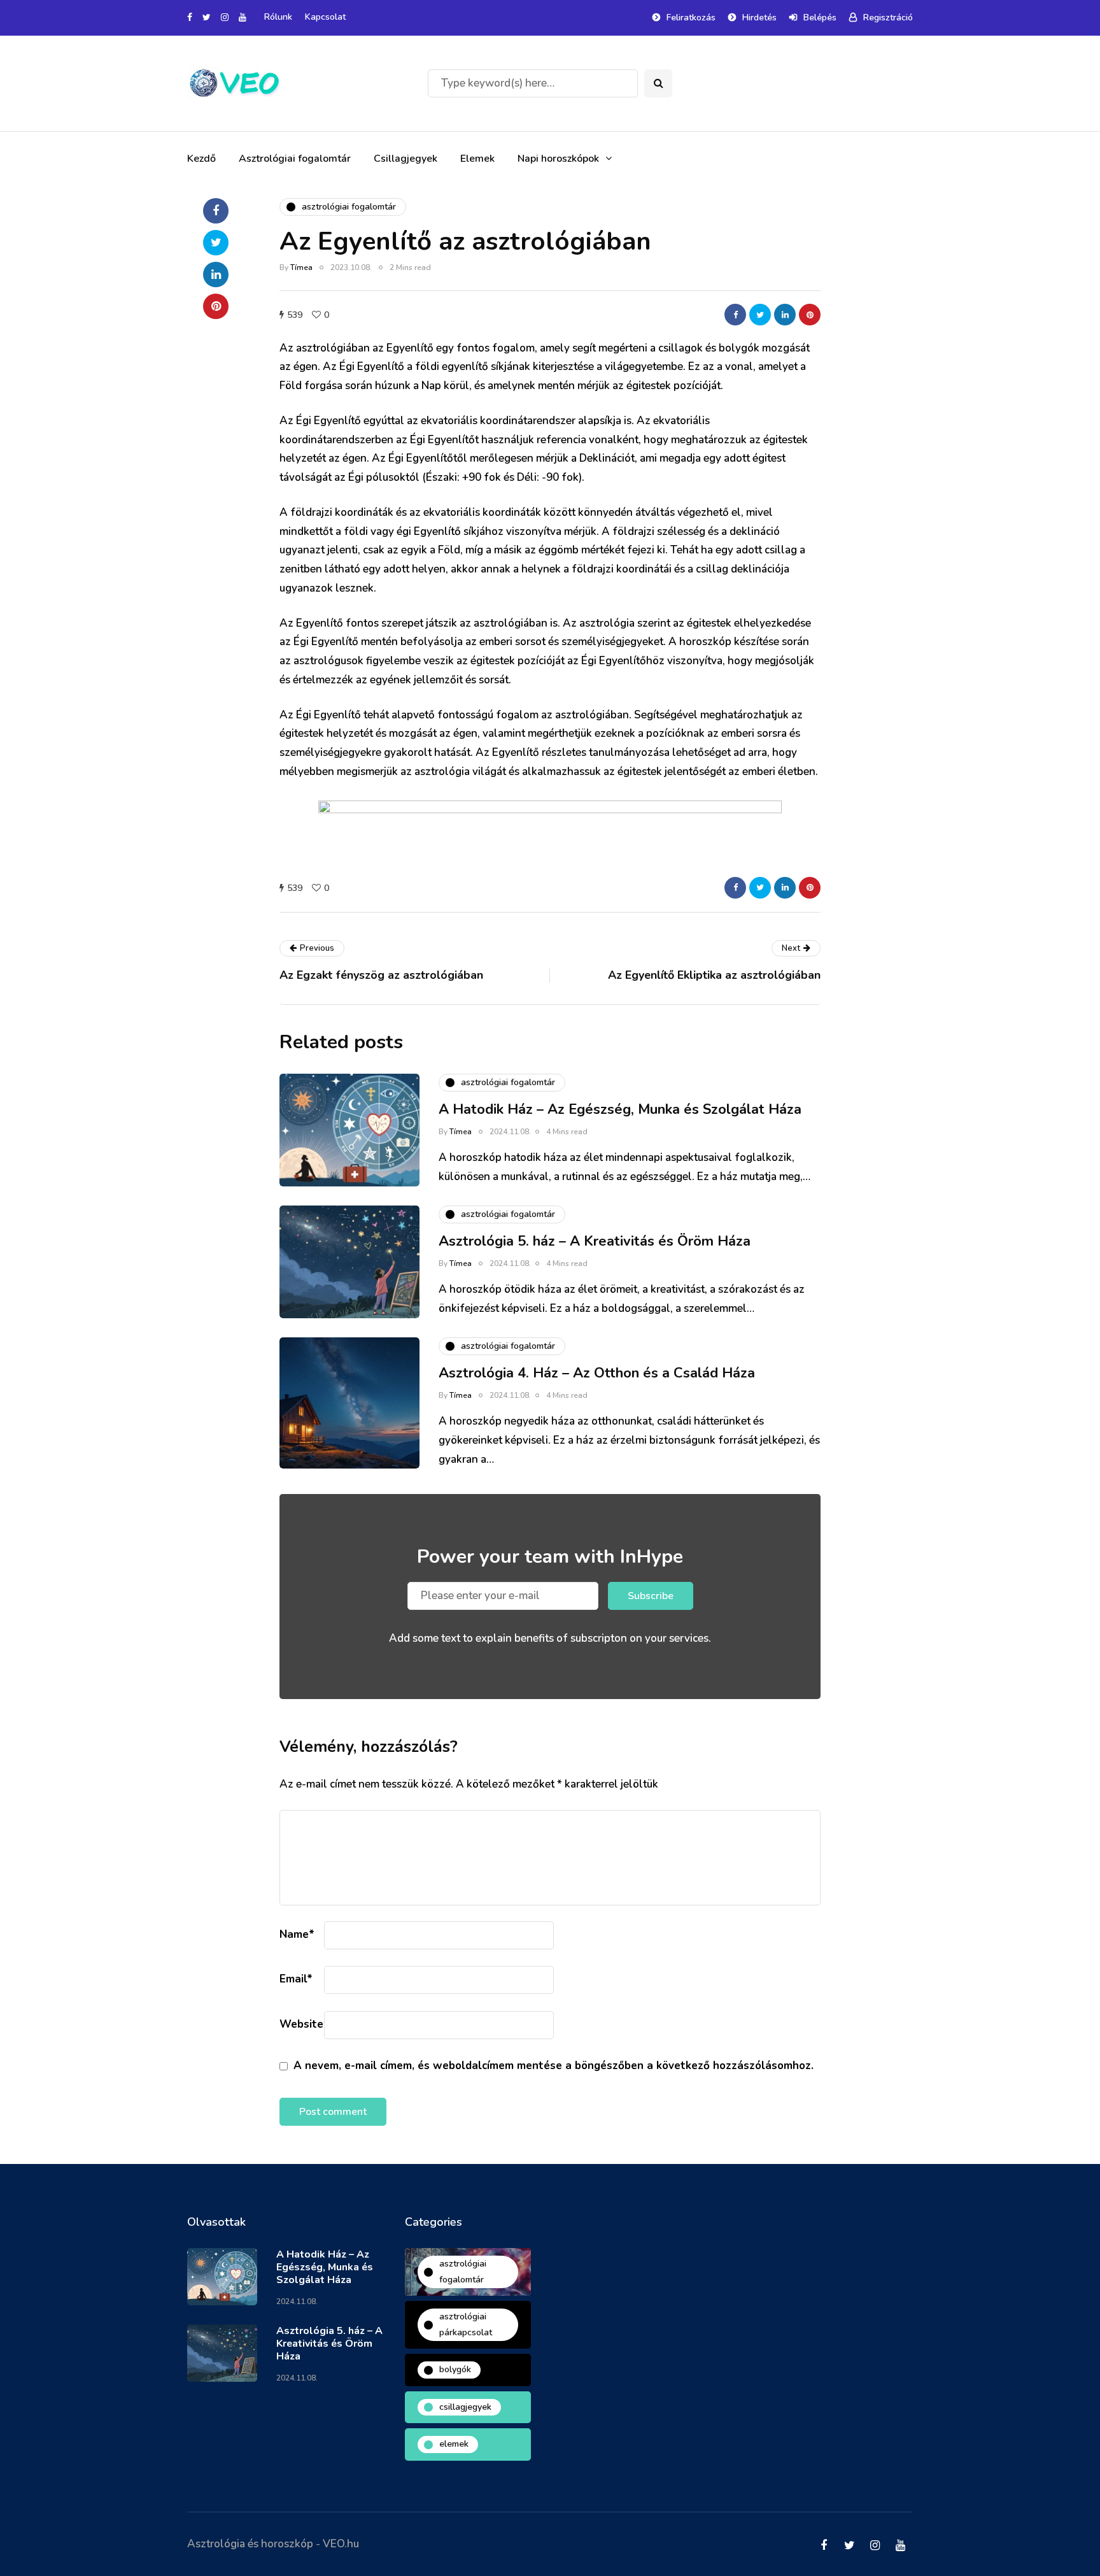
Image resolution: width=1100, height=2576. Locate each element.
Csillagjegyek (405, 159)
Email (296, 1979)
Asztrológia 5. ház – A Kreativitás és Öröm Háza (595, 1241)
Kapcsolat (325, 17)
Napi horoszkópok (558, 159)
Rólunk (278, 17)
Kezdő (201, 159)
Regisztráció (888, 18)
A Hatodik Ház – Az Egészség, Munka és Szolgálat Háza (620, 1109)
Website (301, 2024)
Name (297, 1934)
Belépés (820, 18)
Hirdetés (759, 18)
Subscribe (651, 1596)
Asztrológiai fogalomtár (295, 159)
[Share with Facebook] (735, 315)
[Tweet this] (760, 315)
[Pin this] (810, 315)
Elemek (477, 159)
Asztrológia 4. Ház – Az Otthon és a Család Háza (597, 1373)
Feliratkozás (691, 18)
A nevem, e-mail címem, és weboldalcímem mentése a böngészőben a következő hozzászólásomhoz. (554, 2066)
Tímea (301, 267)
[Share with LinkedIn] (785, 315)
